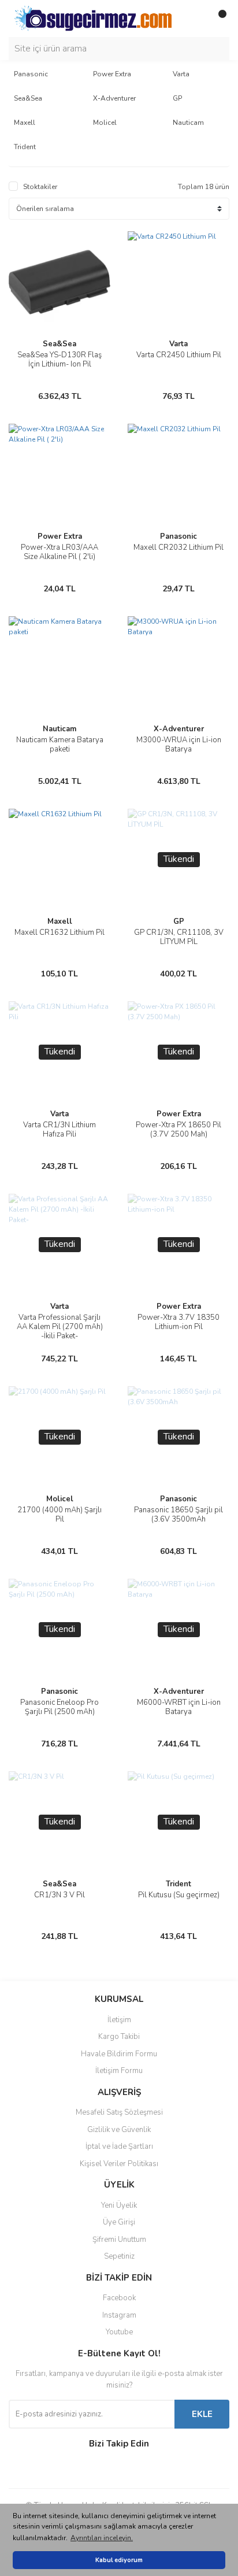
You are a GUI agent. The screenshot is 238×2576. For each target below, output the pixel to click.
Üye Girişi (119, 2222)
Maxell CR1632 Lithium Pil (59, 932)
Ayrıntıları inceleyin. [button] (102, 2538)
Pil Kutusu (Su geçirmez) (179, 1895)
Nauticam (59, 729)
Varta (178, 344)
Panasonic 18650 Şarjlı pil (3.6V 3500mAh (178, 1515)
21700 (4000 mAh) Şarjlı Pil (59, 1515)
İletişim (119, 2020)
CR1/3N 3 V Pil (59, 1895)
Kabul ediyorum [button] (119, 2560)
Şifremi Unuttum (119, 2240)
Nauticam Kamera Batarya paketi (60, 745)
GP (179, 921)
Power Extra (60, 536)
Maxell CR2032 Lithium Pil (178, 547)
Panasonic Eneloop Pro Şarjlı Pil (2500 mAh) (59, 1707)
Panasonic (178, 536)
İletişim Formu (119, 2071)
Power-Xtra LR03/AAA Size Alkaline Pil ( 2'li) (59, 552)
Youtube (119, 2332)
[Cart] (218, 18)
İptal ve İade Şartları (119, 2146)
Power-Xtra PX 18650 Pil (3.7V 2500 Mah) (178, 1130)
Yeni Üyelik (119, 2205)
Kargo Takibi (119, 2037)
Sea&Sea (59, 344)
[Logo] (93, 18)
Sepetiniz (119, 2256)
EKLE (202, 2414)
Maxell (60, 921)
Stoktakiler (40, 187)
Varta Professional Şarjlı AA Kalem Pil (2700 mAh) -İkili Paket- (60, 1327)
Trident (178, 1884)
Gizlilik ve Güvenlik (119, 2130)
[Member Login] (195, 18)
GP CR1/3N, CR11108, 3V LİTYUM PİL (179, 937)
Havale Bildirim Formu (119, 2054)
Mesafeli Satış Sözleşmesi (119, 2112)
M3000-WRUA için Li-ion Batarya (179, 745)
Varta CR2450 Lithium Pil (179, 355)
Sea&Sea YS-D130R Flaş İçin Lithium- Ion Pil (59, 360)
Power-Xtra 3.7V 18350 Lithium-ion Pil (178, 1322)
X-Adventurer (179, 729)
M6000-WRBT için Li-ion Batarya (179, 1707)
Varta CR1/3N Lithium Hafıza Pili (59, 1130)
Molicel (60, 1499)
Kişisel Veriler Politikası (119, 2164)
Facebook (119, 2298)
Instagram (119, 2315)
